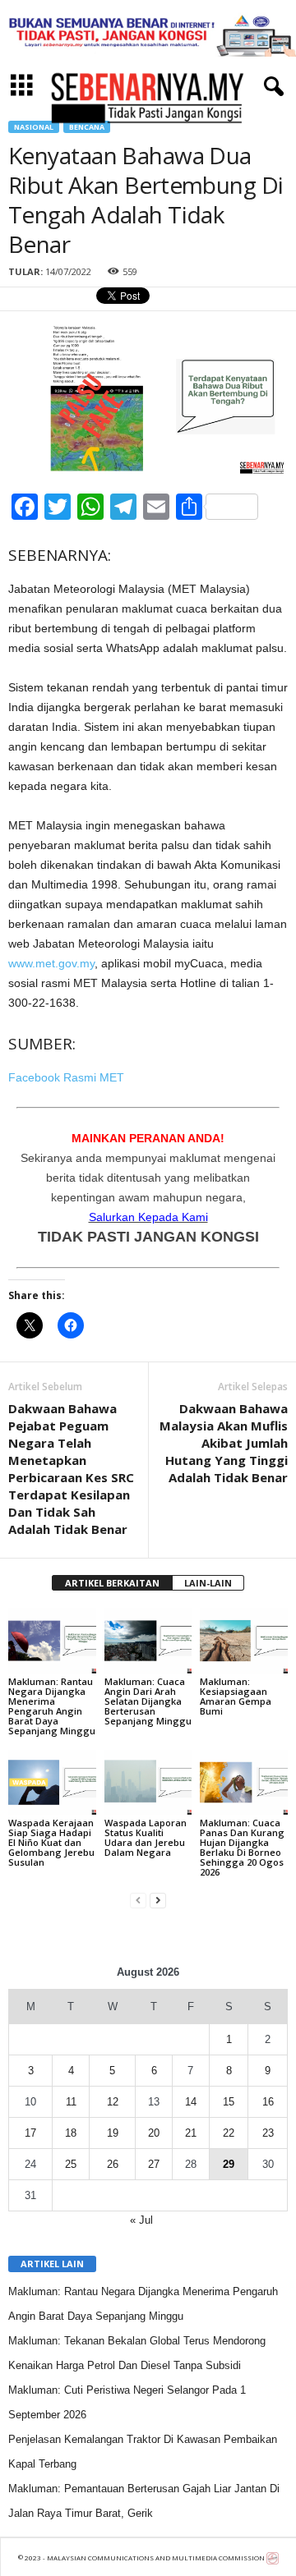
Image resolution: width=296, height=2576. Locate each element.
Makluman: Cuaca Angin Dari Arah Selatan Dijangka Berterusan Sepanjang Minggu (148, 1701)
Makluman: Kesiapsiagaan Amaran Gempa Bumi (236, 1696)
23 (268, 2133)
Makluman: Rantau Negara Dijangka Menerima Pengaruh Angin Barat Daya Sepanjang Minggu (52, 1706)
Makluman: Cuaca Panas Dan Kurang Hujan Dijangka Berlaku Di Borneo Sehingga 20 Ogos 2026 (242, 1847)
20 (154, 2133)
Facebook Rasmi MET (66, 1077)
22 (229, 2133)
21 (191, 2133)
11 (71, 2102)
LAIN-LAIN (208, 1583)
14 (191, 2102)
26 (113, 2164)
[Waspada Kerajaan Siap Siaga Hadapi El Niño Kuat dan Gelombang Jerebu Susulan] (52, 1783)
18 (71, 2133)
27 (154, 2164)
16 (268, 2102)
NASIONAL (34, 127)
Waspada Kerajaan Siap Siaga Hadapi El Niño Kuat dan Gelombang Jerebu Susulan (51, 1842)
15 (229, 2102)
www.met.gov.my (51, 963)
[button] (271, 87)
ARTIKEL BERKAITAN (112, 1583)
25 (71, 2164)
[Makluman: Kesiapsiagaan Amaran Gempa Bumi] (244, 1641)
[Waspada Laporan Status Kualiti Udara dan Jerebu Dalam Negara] (148, 1783)
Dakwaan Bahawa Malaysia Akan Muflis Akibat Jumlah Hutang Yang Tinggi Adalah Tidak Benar (224, 1443)
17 (30, 2133)
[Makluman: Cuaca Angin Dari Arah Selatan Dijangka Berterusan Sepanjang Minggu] (148, 1641)
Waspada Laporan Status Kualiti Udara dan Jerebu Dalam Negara (146, 1837)
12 (113, 2102)
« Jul (141, 2220)
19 (113, 2133)
